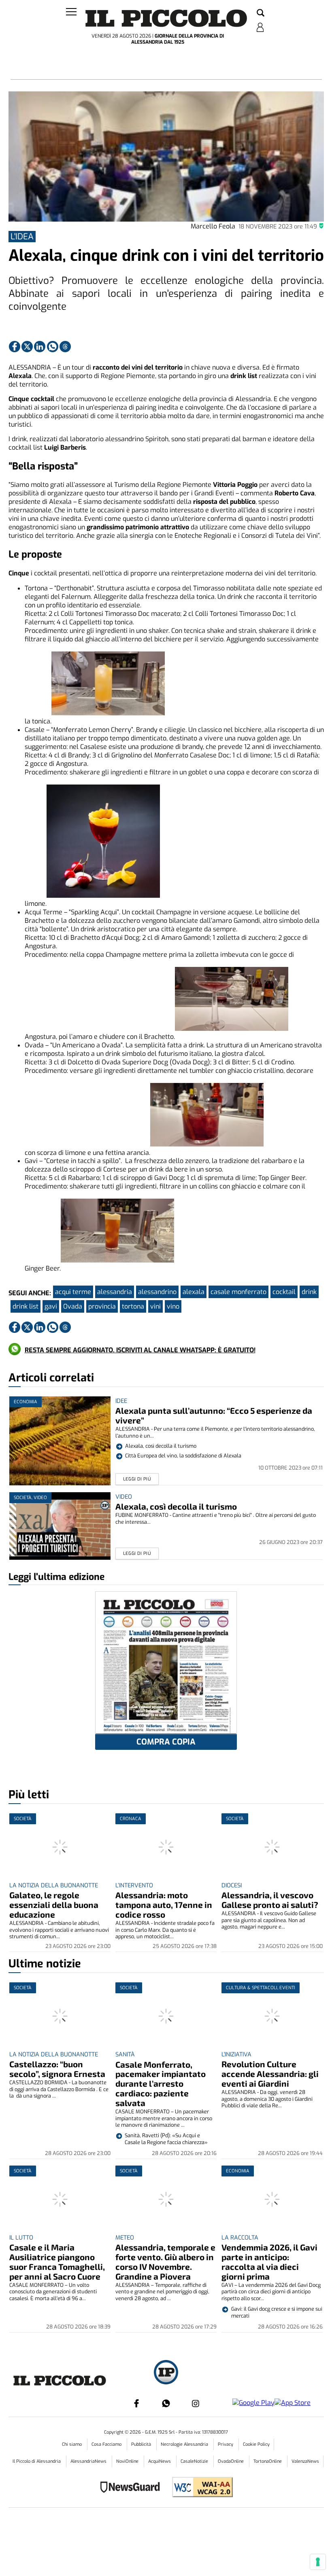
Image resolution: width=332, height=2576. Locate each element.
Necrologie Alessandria (185, 2444)
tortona (133, 1306)
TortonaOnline (268, 2461)
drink (309, 1292)
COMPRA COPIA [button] (166, 1742)
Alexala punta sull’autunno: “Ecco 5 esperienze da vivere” (214, 1415)
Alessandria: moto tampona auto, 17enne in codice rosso (164, 1905)
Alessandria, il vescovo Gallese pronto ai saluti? (270, 1900)
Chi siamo (72, 2444)
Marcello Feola (213, 226)
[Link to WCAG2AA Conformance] (199, 2488)
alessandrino (157, 1292)
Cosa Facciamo (107, 2444)
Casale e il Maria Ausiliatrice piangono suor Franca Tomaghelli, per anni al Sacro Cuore (57, 2262)
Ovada (73, 1306)
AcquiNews (160, 2461)
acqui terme (73, 1292)
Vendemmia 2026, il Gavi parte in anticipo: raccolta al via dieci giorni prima (269, 2262)
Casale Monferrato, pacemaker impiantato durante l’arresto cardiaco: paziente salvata (161, 2084)
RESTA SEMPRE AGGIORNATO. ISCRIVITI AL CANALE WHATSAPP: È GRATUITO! (140, 1350)
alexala (194, 1292)
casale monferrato (238, 1292)
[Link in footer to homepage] (166, 2373)
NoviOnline (128, 2461)
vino (173, 1306)
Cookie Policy (256, 2444)
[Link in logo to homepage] (166, 18)
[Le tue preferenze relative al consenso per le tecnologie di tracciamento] (318, 2562)
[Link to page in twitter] (27, 347)
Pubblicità (142, 2444)
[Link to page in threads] (65, 347)
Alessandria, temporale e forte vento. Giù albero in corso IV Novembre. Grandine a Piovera (165, 2262)
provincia (102, 1306)
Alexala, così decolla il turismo (176, 1506)
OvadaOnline (231, 2461)
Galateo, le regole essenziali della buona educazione (54, 1905)
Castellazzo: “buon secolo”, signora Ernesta (57, 2069)
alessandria (115, 1292)
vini (155, 1306)
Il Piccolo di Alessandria (37, 2461)
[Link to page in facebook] (15, 347)
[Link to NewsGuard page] (133, 2488)
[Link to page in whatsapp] (53, 347)
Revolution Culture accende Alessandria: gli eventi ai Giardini (270, 2074)
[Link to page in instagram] (196, 2403)
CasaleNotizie (195, 2461)
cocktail (284, 1292)
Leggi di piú (137, 1479)
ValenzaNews (305, 2461)
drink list (26, 1306)
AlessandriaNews (89, 2461)
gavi (51, 1306)
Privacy (226, 2444)
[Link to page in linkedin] (40, 347)
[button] (261, 13)
